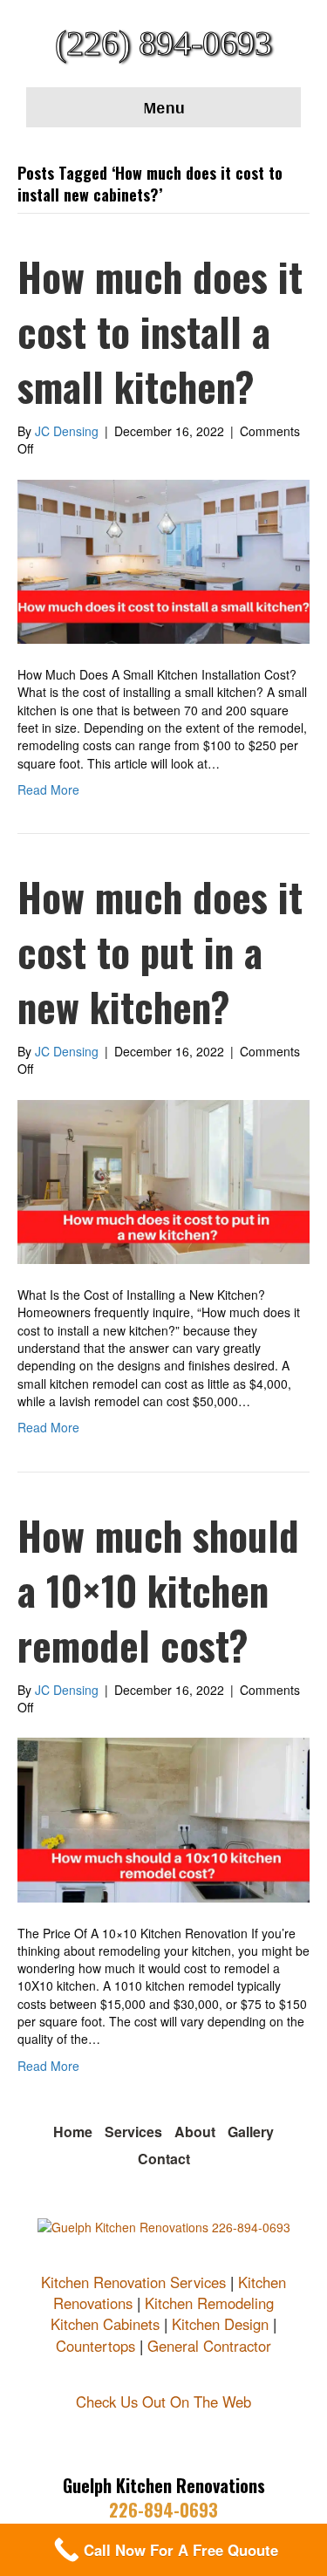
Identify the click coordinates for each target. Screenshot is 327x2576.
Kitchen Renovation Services (133, 2282)
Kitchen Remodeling (209, 2303)
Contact (164, 2159)
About (195, 2132)
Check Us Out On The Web (163, 2402)
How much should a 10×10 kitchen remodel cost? (158, 1590)
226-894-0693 (163, 2510)
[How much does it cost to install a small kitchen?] (163, 559)
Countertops (95, 2346)
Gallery (251, 2132)
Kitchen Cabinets (105, 2324)
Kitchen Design (220, 2324)
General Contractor (209, 2346)
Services (133, 2132)
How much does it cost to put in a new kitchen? (160, 951)
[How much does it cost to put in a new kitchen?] (163, 1180)
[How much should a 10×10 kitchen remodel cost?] (163, 1818)
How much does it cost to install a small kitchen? (160, 331)
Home (73, 2132)
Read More (48, 789)
